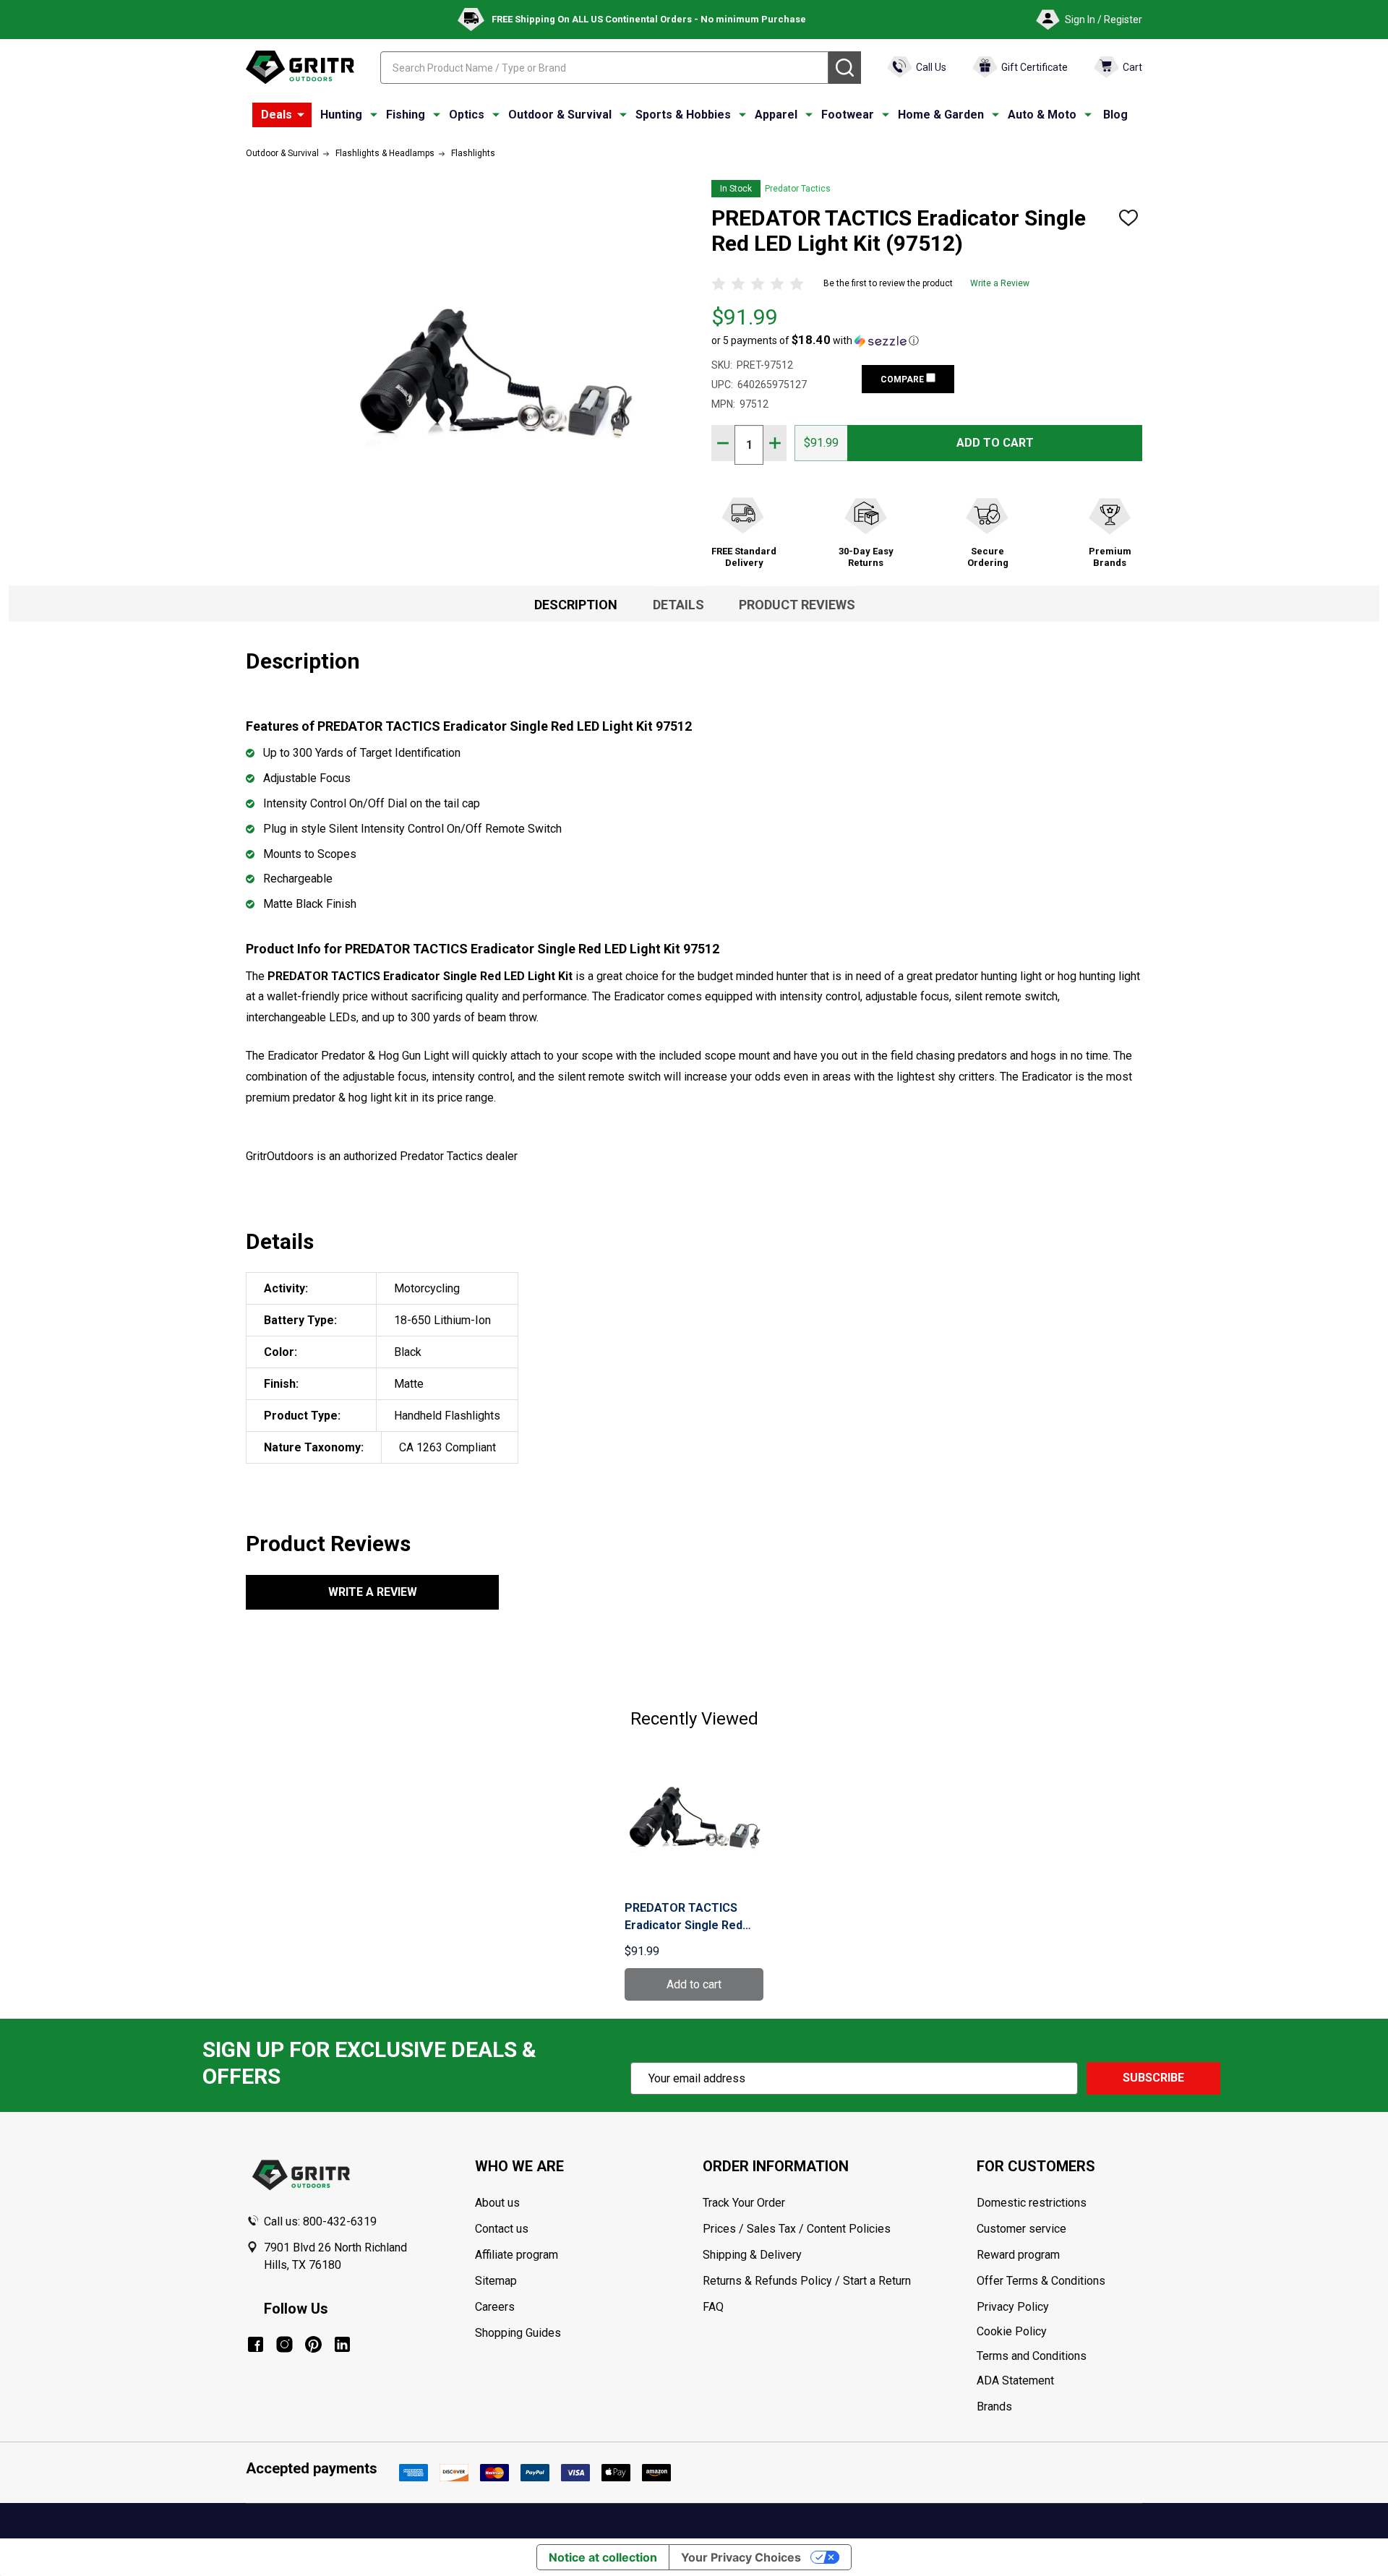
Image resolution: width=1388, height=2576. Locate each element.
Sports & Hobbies (683, 115)
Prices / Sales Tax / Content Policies (797, 2229)
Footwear (848, 115)
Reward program (1018, 2255)
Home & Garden (941, 115)
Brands (994, 2407)
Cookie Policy (1059, 2332)
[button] (815, 340)
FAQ (713, 2307)
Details (678, 605)
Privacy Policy (1059, 2307)
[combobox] (604, 68)
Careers (495, 2307)
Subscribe (1153, 2078)
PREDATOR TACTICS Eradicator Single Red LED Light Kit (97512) (684, 1918)
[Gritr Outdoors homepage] (300, 67)
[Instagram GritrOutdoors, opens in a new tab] (284, 2344)
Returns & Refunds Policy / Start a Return (807, 2281)
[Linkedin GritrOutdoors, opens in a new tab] (342, 2344)
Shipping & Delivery (752, 2255)
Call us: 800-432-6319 (320, 2221)
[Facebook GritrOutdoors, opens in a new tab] (256, 2344)
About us (497, 2203)
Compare (903, 379)
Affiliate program (517, 2255)
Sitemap (496, 2281)
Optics (467, 115)
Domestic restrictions (1032, 2203)
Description (576, 605)
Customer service (1021, 2229)
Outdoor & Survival (560, 115)
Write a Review (1000, 283)
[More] (301, 115)
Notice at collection (603, 2557)
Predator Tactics (798, 189)
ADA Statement (1015, 2380)
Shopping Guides (518, 2333)
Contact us (502, 2229)
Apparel (776, 115)
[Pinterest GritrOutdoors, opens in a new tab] (313, 2344)
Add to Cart (995, 443)
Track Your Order (744, 2203)
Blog (1115, 115)
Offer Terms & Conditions (1041, 2281)
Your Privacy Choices (741, 2557)
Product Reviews (797, 605)
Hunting (341, 115)
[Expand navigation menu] (374, 115)
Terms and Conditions (1059, 2356)
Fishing (406, 115)
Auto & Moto (1042, 115)
